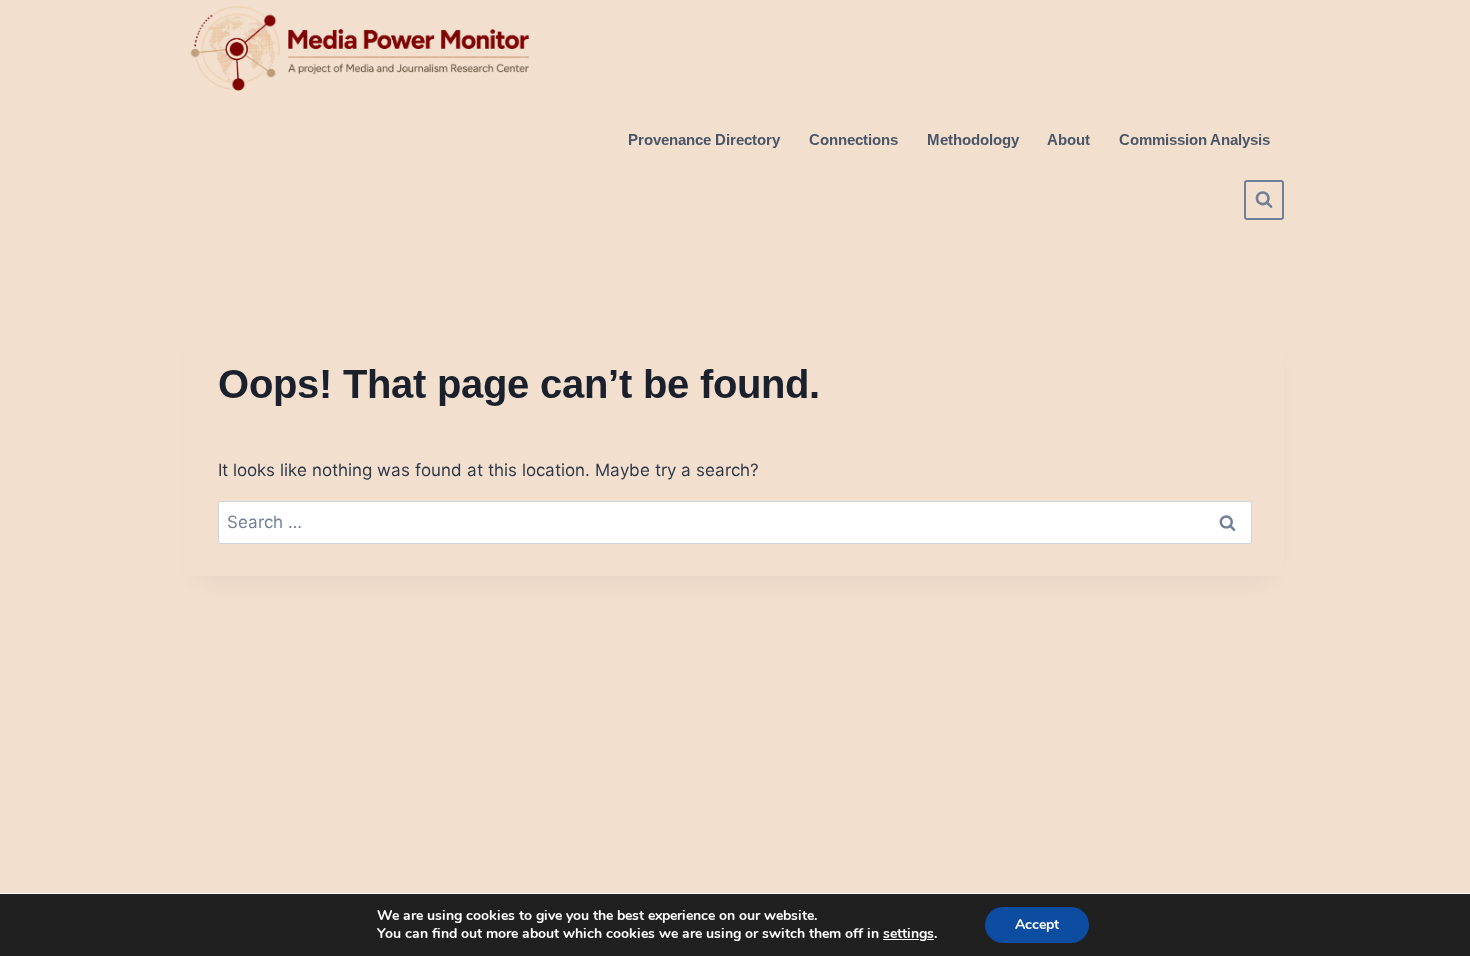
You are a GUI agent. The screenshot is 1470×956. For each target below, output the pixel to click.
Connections (853, 139)
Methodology (973, 139)
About (1068, 139)
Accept (1037, 924)
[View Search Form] (1264, 200)
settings (908, 934)
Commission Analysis (1194, 139)
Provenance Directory (704, 139)
